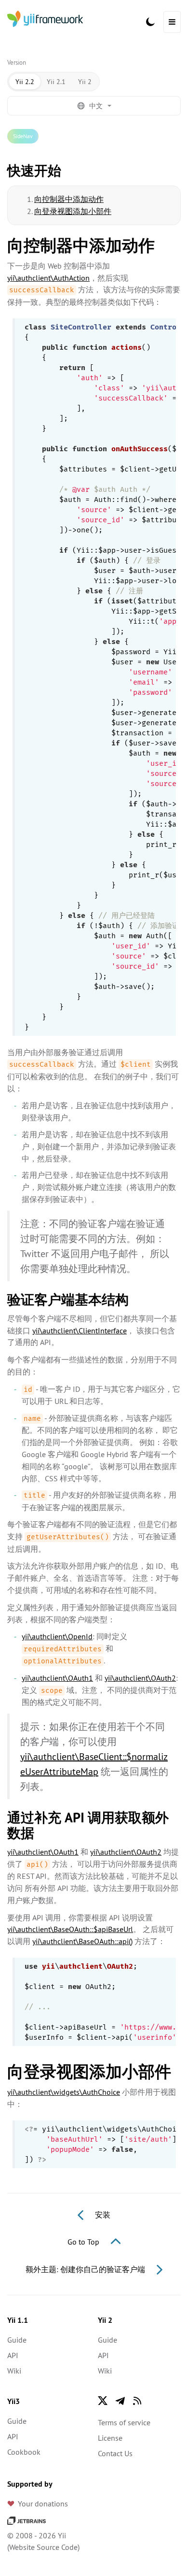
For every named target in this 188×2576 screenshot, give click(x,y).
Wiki (14, 2371)
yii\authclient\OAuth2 (140, 1678)
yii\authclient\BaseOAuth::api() (82, 1941)
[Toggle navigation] (172, 22)
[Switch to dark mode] (150, 22)
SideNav (23, 136)
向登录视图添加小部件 (73, 211)
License (110, 2438)
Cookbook (24, 2452)
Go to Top (84, 2242)
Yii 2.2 (25, 82)
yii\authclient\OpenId (57, 1636)
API (13, 2355)
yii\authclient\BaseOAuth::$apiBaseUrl (70, 1929)
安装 (102, 2215)
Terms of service (124, 2422)
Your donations (43, 2504)
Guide (17, 2340)
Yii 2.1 (56, 82)
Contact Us (115, 2453)
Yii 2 (85, 82)
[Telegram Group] (120, 2401)
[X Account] (103, 2401)
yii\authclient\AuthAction (48, 278)
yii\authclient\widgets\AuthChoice (64, 2092)
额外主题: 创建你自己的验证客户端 (86, 2269)
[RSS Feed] (137, 2401)
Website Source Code (43, 2547)
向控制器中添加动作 (69, 199)
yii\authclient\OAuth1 (57, 1678)
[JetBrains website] (27, 2520)
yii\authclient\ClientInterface (80, 1331)
